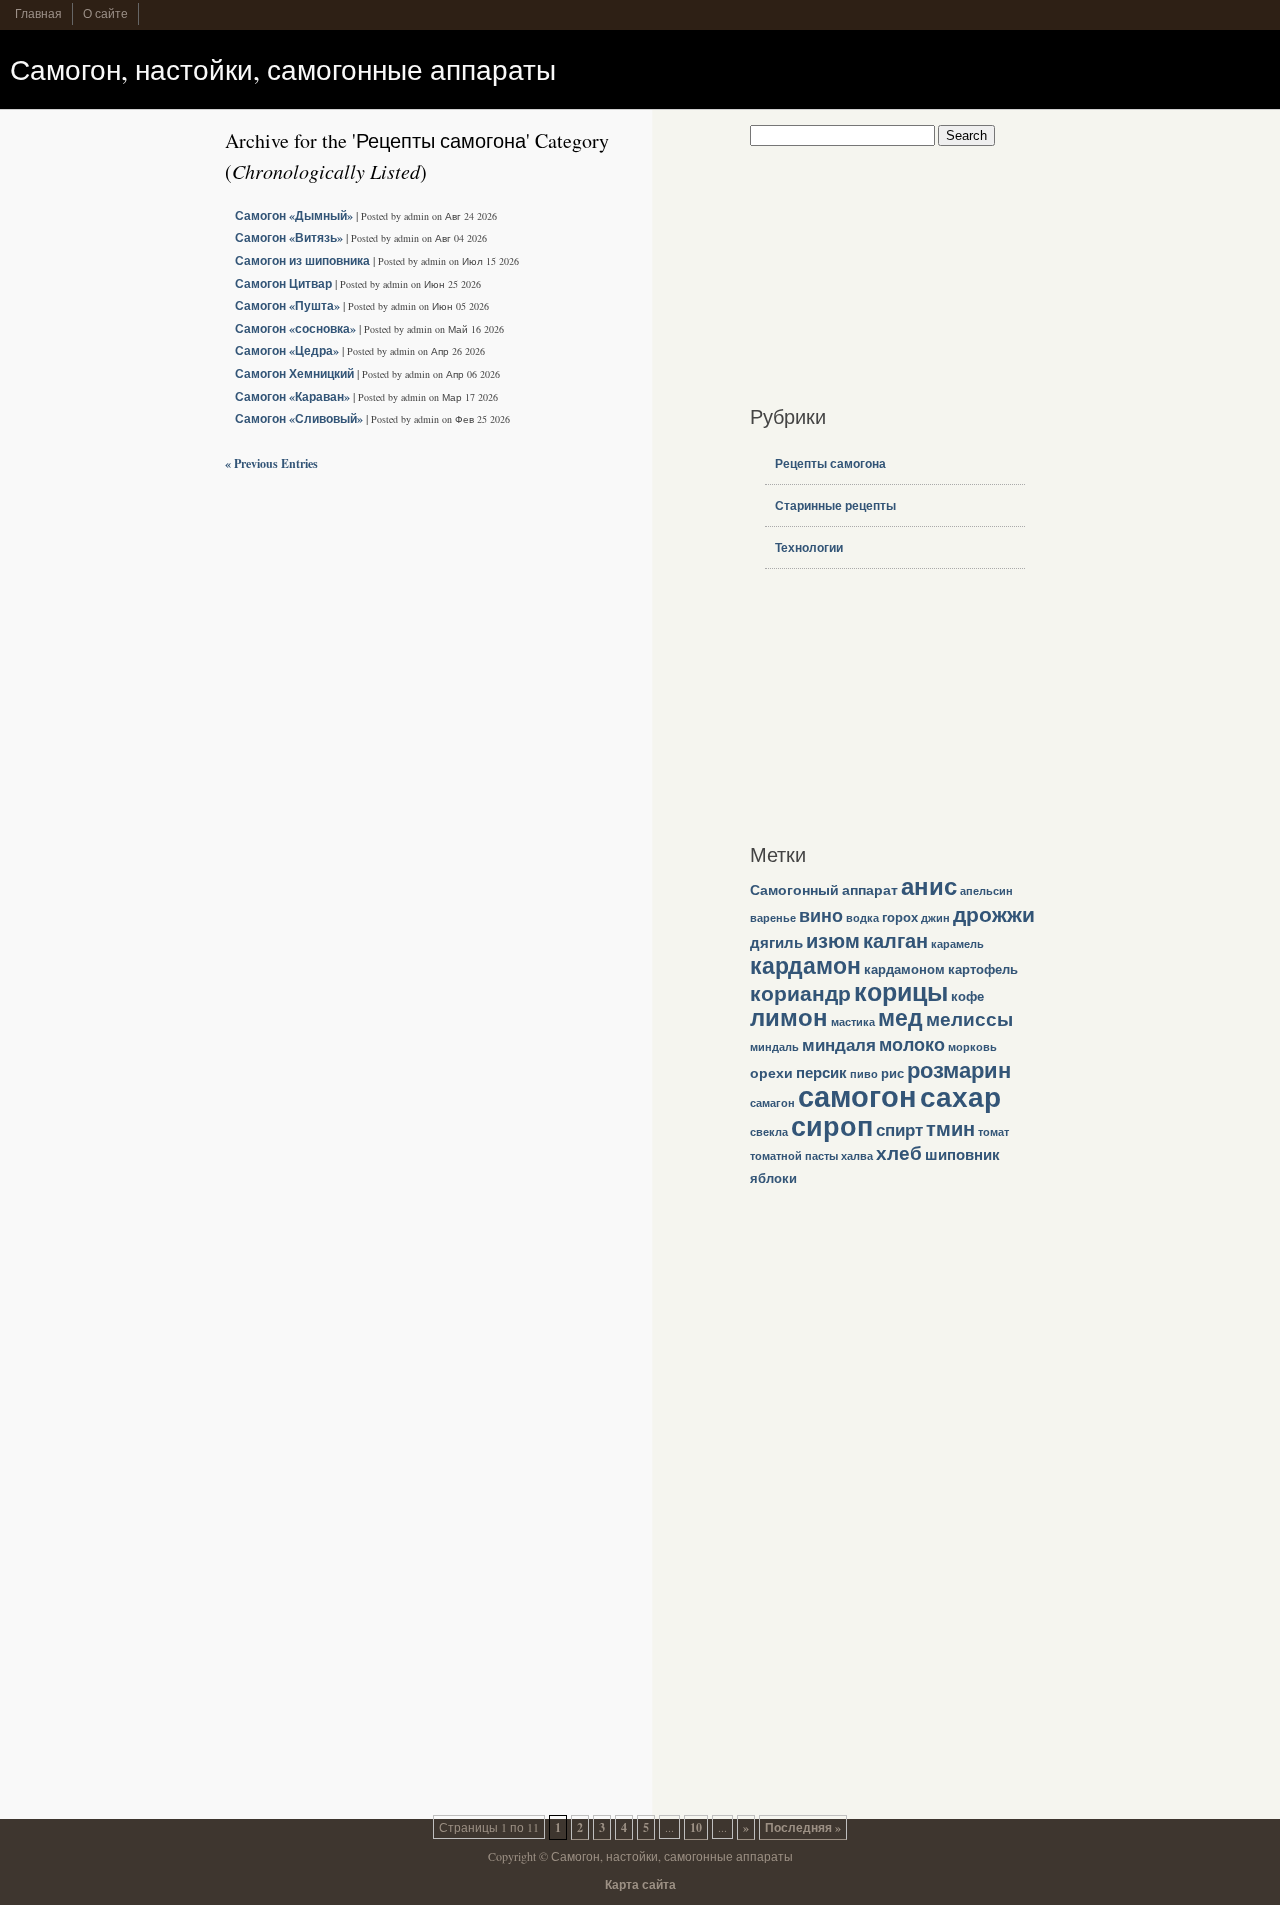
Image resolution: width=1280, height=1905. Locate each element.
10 (696, 1827)
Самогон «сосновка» (295, 328)
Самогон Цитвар (283, 283)
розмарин (959, 1069)
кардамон (805, 965)
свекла (769, 1132)
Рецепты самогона (830, 463)
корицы (901, 991)
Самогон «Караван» (292, 396)
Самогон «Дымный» (294, 215)
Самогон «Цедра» (287, 350)
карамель (957, 944)
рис (892, 1073)
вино (821, 915)
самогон (857, 1095)
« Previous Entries (271, 463)
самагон (772, 1103)
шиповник (962, 1154)
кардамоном (904, 969)
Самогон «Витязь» (289, 237)
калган (895, 940)
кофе (967, 996)
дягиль (776, 942)
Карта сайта (640, 1884)
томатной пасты (794, 1156)
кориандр (800, 993)
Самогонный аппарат (824, 889)
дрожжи (994, 913)
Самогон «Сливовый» (299, 418)
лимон (789, 1017)
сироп (832, 1125)
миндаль (774, 1047)
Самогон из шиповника (302, 260)
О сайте (105, 13)
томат (993, 1132)
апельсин (986, 891)
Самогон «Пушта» (287, 305)
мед (900, 1017)
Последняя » (803, 1827)
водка (862, 918)
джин (935, 918)
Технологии (809, 547)
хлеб (899, 1153)
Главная (38, 13)
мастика (853, 1022)
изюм (833, 940)
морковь (972, 1047)
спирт (899, 1129)
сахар (960, 1096)
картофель (983, 969)
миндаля (839, 1044)
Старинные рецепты (835, 505)
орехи (771, 1072)
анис (929, 885)
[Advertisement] (875, 271)
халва (857, 1156)
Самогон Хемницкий (294, 373)
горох (900, 917)
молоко (912, 1044)
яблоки (773, 1178)
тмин (950, 1128)
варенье (773, 918)
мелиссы (969, 1018)
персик (821, 1072)
